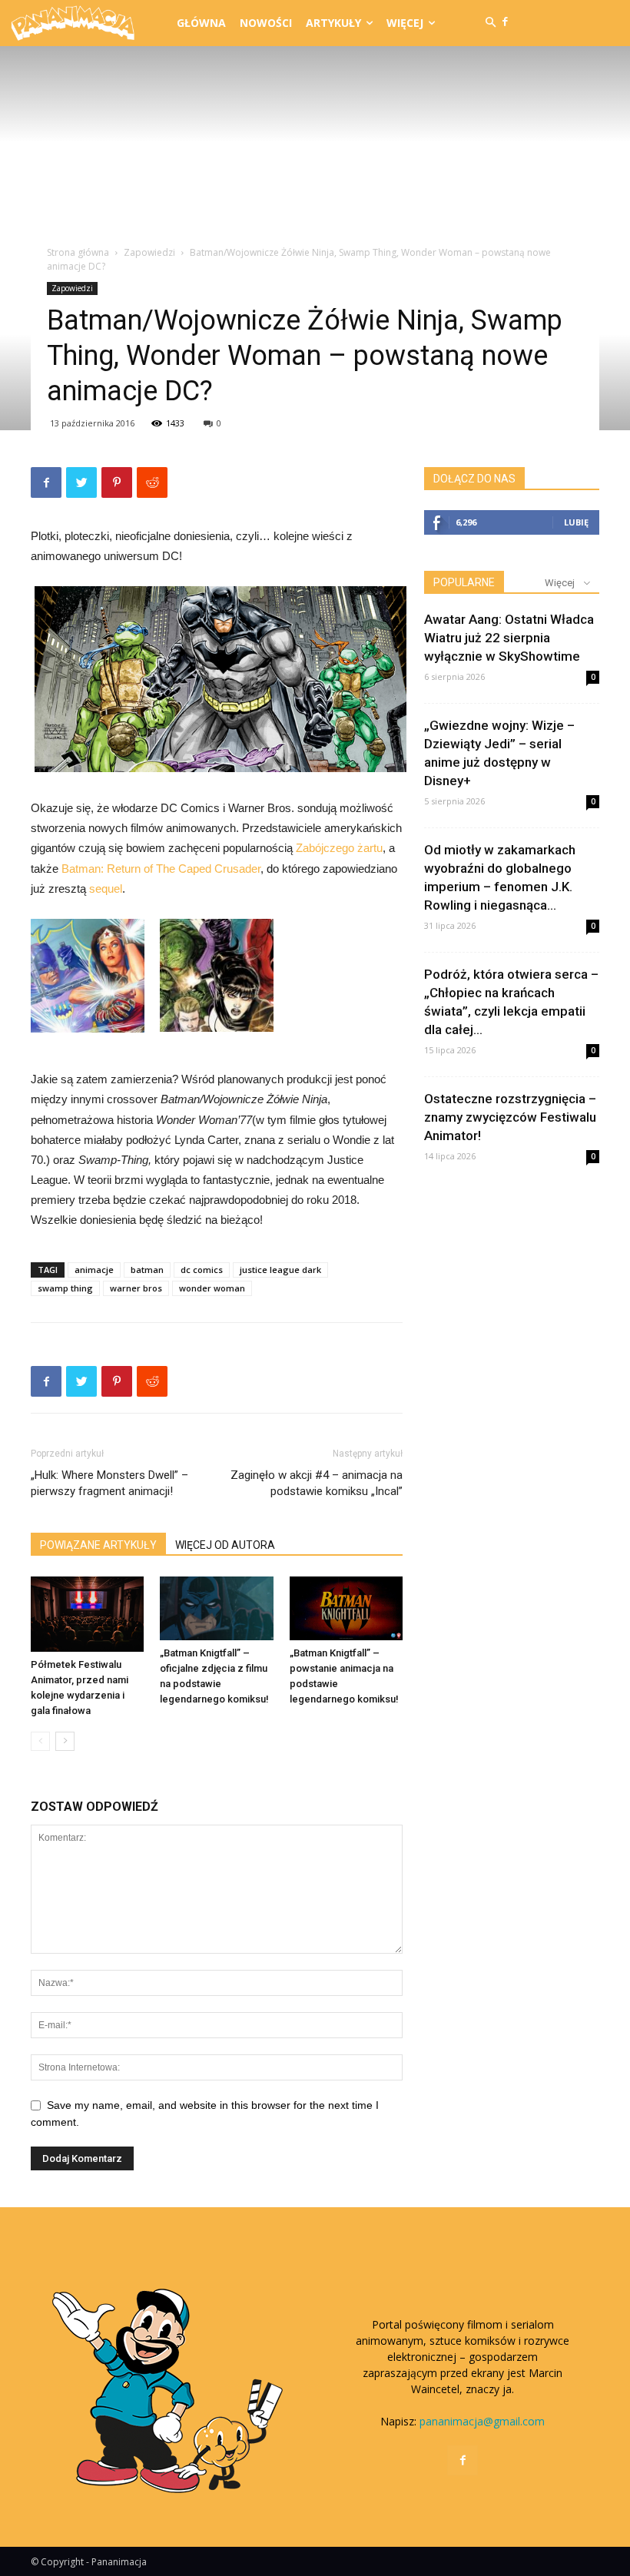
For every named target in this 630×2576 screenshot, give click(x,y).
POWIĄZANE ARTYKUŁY (98, 1545)
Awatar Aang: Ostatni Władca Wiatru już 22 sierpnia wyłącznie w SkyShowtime (509, 638)
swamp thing (65, 1288)
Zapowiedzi (149, 252)
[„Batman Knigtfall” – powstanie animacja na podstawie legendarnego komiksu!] (346, 1608)
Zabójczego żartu (339, 848)
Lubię (576, 522)
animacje (94, 1270)
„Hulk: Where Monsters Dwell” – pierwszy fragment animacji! (109, 1483)
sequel (106, 889)
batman (147, 1270)
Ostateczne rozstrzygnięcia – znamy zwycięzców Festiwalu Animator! (510, 1117)
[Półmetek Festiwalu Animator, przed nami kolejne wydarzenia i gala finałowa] (87, 1614)
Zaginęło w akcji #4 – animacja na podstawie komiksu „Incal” (317, 1483)
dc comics (202, 1270)
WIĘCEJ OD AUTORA (225, 1545)
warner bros (136, 1288)
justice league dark (280, 1270)
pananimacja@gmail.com (482, 2421)
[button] (491, 23)
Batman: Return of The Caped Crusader (161, 869)
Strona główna (78, 252)
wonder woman (212, 1288)
